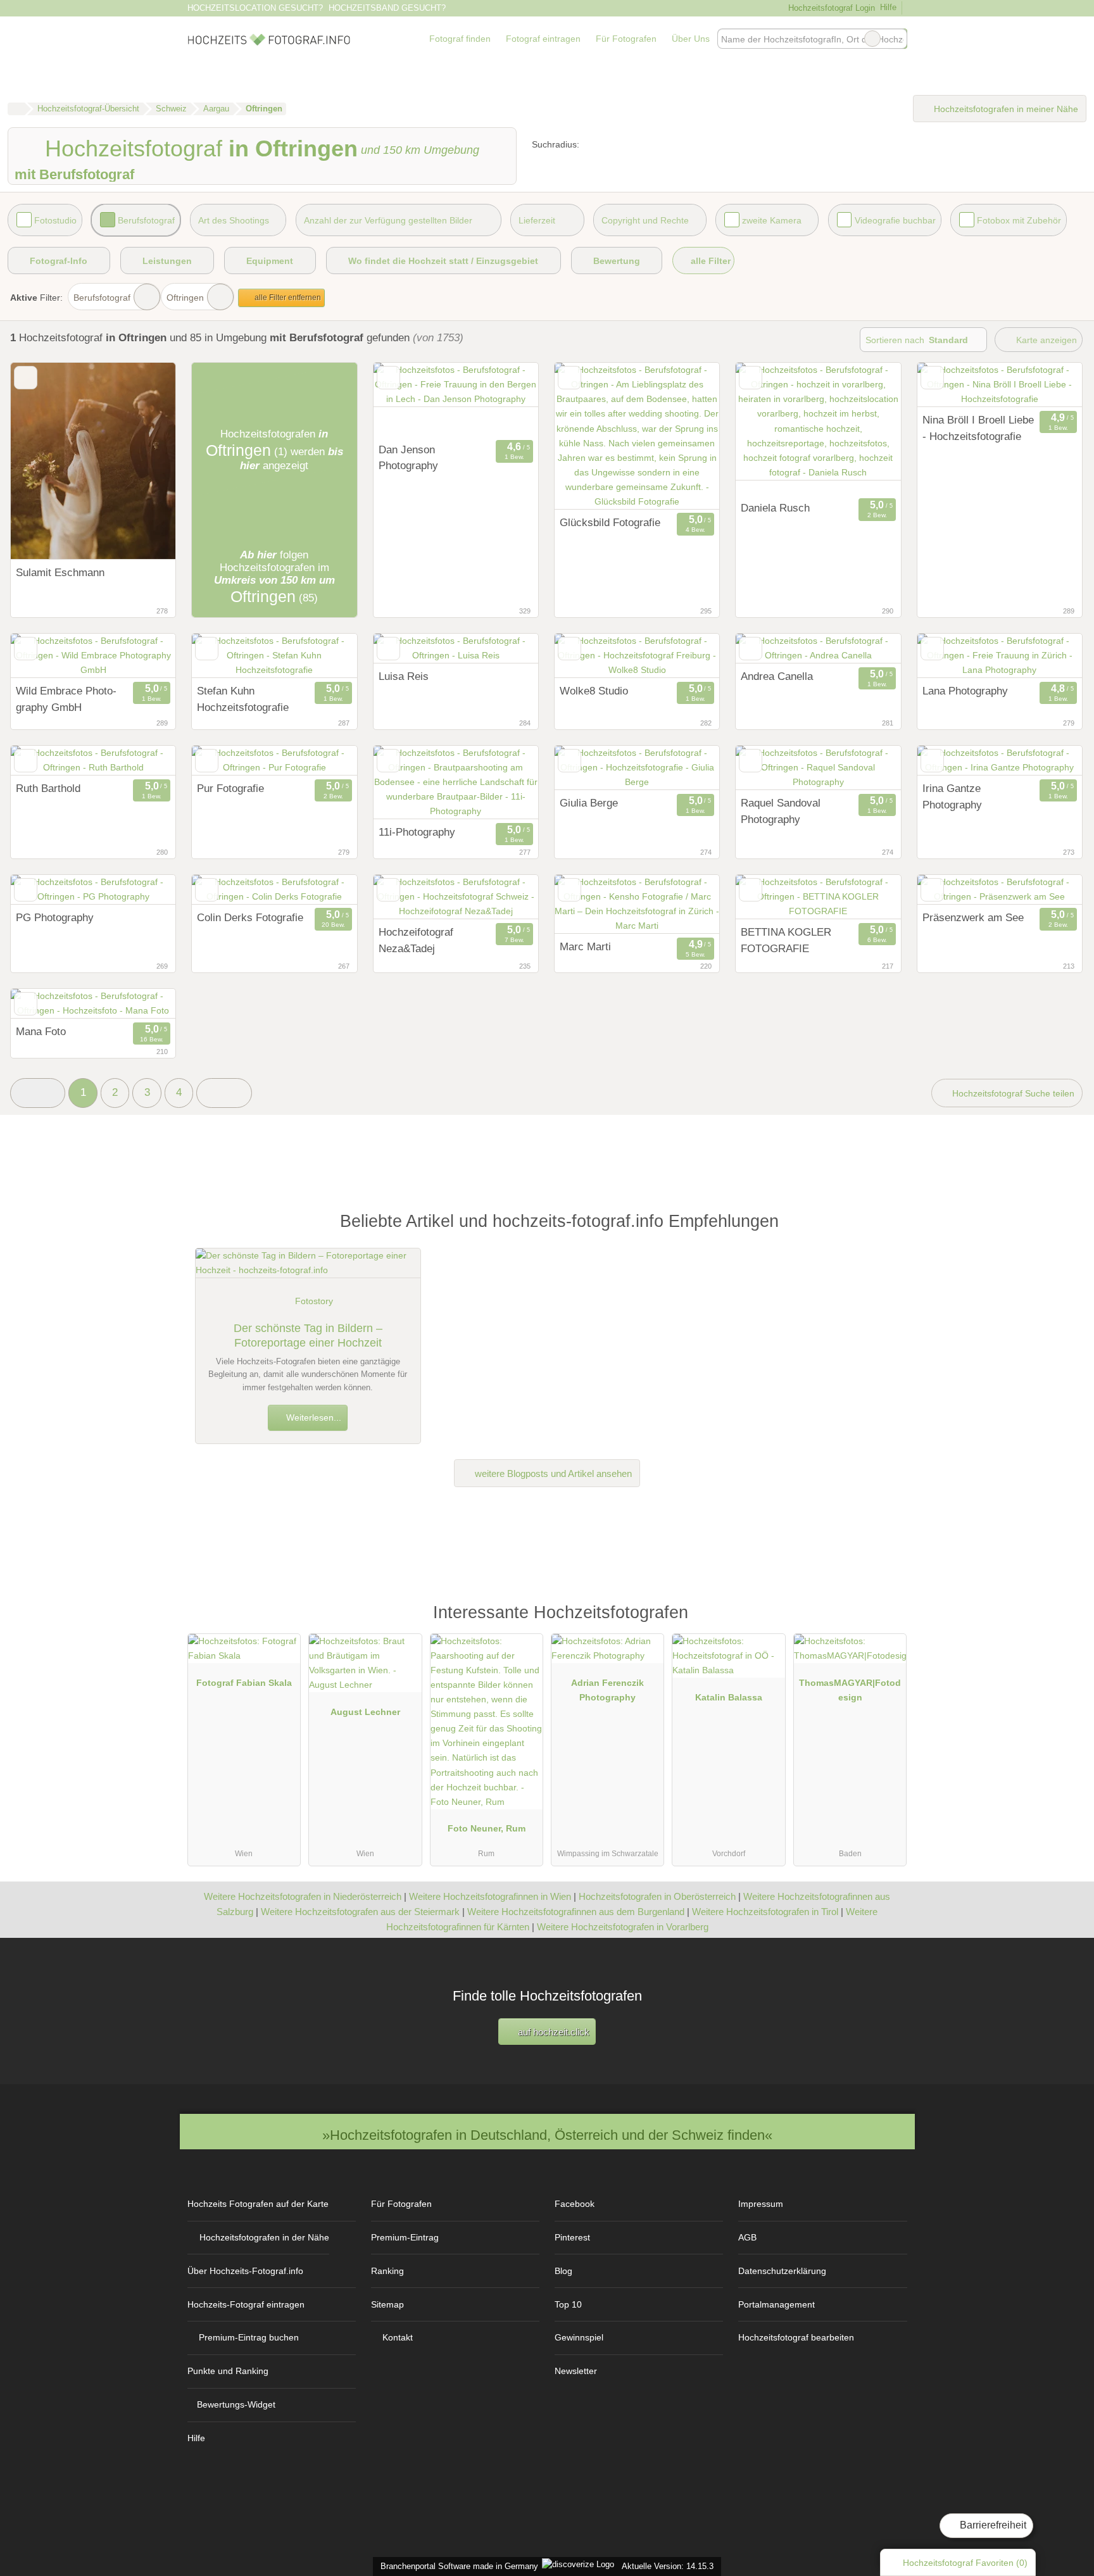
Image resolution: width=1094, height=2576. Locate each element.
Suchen (897, 39)
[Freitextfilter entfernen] (872, 39)
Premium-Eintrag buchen (249, 2337)
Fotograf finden (460, 39)
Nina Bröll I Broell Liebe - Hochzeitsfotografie (978, 428)
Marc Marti (585, 946)
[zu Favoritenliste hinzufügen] (26, 378)
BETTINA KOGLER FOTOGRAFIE (786, 940)
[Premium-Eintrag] (889, 1618)
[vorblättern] (144, 461)
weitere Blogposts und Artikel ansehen (552, 1473)
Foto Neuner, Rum (487, 1828)
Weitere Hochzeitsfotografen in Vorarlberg (623, 1927)
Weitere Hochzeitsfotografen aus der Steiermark (360, 1912)
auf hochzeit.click (552, 2032)
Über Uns (691, 39)
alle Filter (709, 261)
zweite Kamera (772, 220)
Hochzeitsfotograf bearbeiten (796, 2337)
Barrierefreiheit (992, 2525)
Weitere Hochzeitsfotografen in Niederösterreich (303, 1896)
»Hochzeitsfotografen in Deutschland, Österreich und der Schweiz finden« (547, 2135)
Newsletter (576, 2371)
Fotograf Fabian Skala (244, 1683)
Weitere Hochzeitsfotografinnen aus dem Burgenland (576, 1912)
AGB (747, 2237)
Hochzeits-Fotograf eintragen (246, 2304)
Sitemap (387, 2304)
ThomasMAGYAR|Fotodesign (850, 1690)
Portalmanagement (776, 2304)
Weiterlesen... (312, 1417)
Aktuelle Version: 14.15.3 (668, 2566)
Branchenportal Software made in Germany (457, 2566)
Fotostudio (55, 220)
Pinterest (572, 2237)
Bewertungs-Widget (236, 2404)
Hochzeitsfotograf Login (830, 8)
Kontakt (398, 2337)
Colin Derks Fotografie (250, 917)
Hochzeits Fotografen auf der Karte (258, 2204)
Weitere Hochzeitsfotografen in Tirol (765, 1912)
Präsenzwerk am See (973, 917)
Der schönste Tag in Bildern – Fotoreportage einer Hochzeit (308, 1335)
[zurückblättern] (42, 461)
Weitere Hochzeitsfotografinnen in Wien (490, 1896)
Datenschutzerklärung (782, 2271)
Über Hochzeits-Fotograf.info (245, 2271)
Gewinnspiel (579, 2337)
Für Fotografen (626, 39)
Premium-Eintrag (405, 2237)
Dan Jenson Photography (408, 458)
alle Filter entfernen (287, 298)
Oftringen (185, 298)
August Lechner (365, 1712)
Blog (563, 2271)
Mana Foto (41, 1031)
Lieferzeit (537, 220)
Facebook (575, 2204)
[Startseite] (16, 109)
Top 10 (568, 2304)
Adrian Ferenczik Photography (607, 1690)
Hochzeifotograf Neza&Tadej (416, 940)
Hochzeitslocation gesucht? (255, 8)
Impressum (761, 2204)
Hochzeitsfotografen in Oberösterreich (657, 1896)
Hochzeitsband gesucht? (387, 8)
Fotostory (314, 1301)
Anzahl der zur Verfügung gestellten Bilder (388, 220)
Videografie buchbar (895, 220)
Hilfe (888, 7)
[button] (38, 1093)
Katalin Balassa (729, 1697)
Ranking (387, 2271)
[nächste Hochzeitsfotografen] (224, 1093)
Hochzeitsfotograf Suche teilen (1012, 1093)
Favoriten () (965, 2563)
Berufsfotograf (146, 220)
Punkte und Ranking (228, 2371)
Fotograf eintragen (543, 39)
